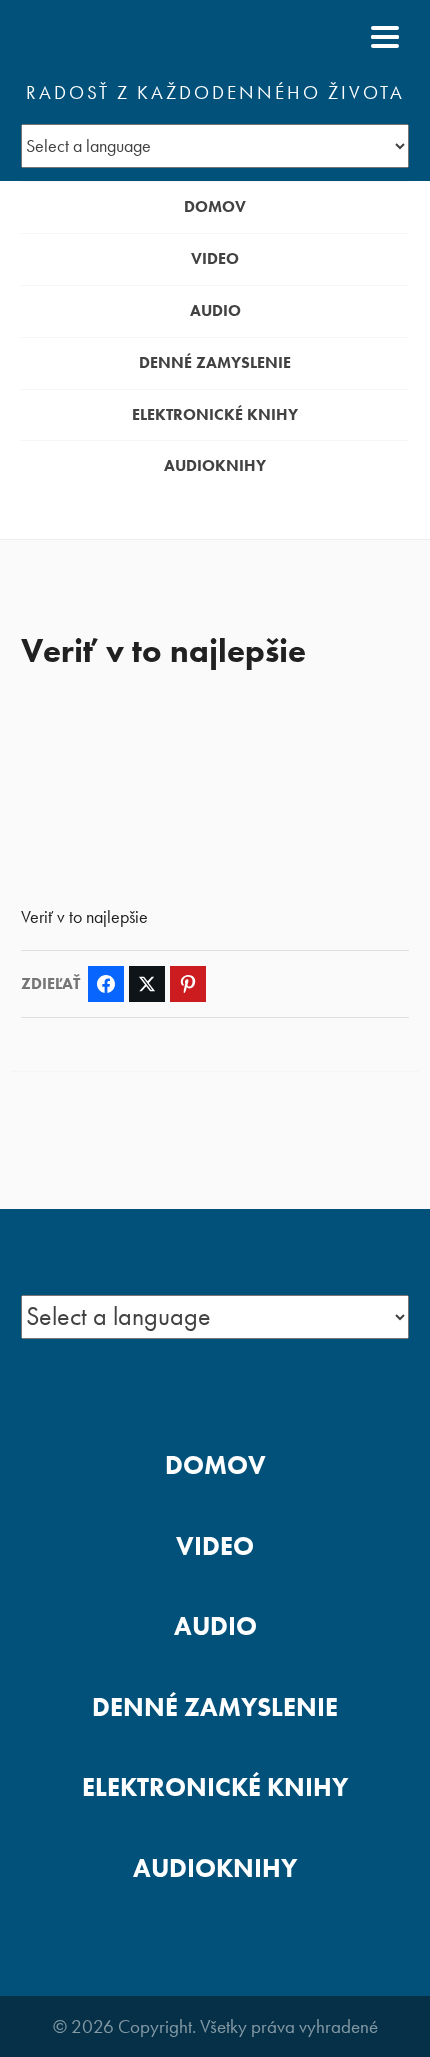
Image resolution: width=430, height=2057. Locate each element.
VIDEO (215, 258)
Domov (215, 206)
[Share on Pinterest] (188, 984)
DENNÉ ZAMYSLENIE (215, 362)
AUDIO (215, 310)
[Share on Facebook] (106, 984)
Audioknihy (215, 465)
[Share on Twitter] (147, 984)
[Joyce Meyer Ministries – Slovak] (118, 37)
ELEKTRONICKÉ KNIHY (215, 414)
